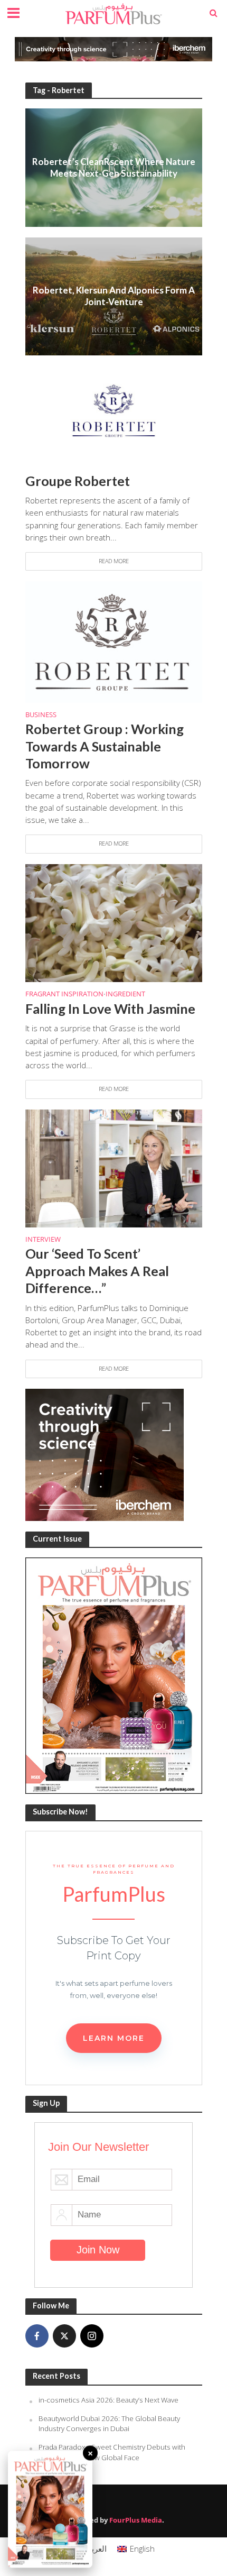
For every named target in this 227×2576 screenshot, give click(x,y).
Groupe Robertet (78, 481)
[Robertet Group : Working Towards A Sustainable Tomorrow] (114, 641)
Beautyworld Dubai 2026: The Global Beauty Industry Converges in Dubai (109, 2424)
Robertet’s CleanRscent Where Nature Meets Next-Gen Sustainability (114, 167)
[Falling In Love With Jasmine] (114, 922)
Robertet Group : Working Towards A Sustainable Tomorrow (105, 746)
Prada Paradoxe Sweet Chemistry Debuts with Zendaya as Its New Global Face (112, 2452)
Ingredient (125, 995)
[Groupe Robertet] (114, 409)
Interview (43, 1240)
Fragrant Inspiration (64, 995)
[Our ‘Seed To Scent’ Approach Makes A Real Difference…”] (114, 1167)
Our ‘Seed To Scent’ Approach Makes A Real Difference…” (97, 1271)
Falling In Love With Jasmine (110, 1009)
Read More (114, 561)
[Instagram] (92, 2336)
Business (41, 716)
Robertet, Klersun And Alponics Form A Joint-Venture (114, 296)
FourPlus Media (136, 2520)
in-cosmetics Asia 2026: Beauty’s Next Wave (108, 2400)
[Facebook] (37, 2336)
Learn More (114, 2038)
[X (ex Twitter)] (64, 2336)
